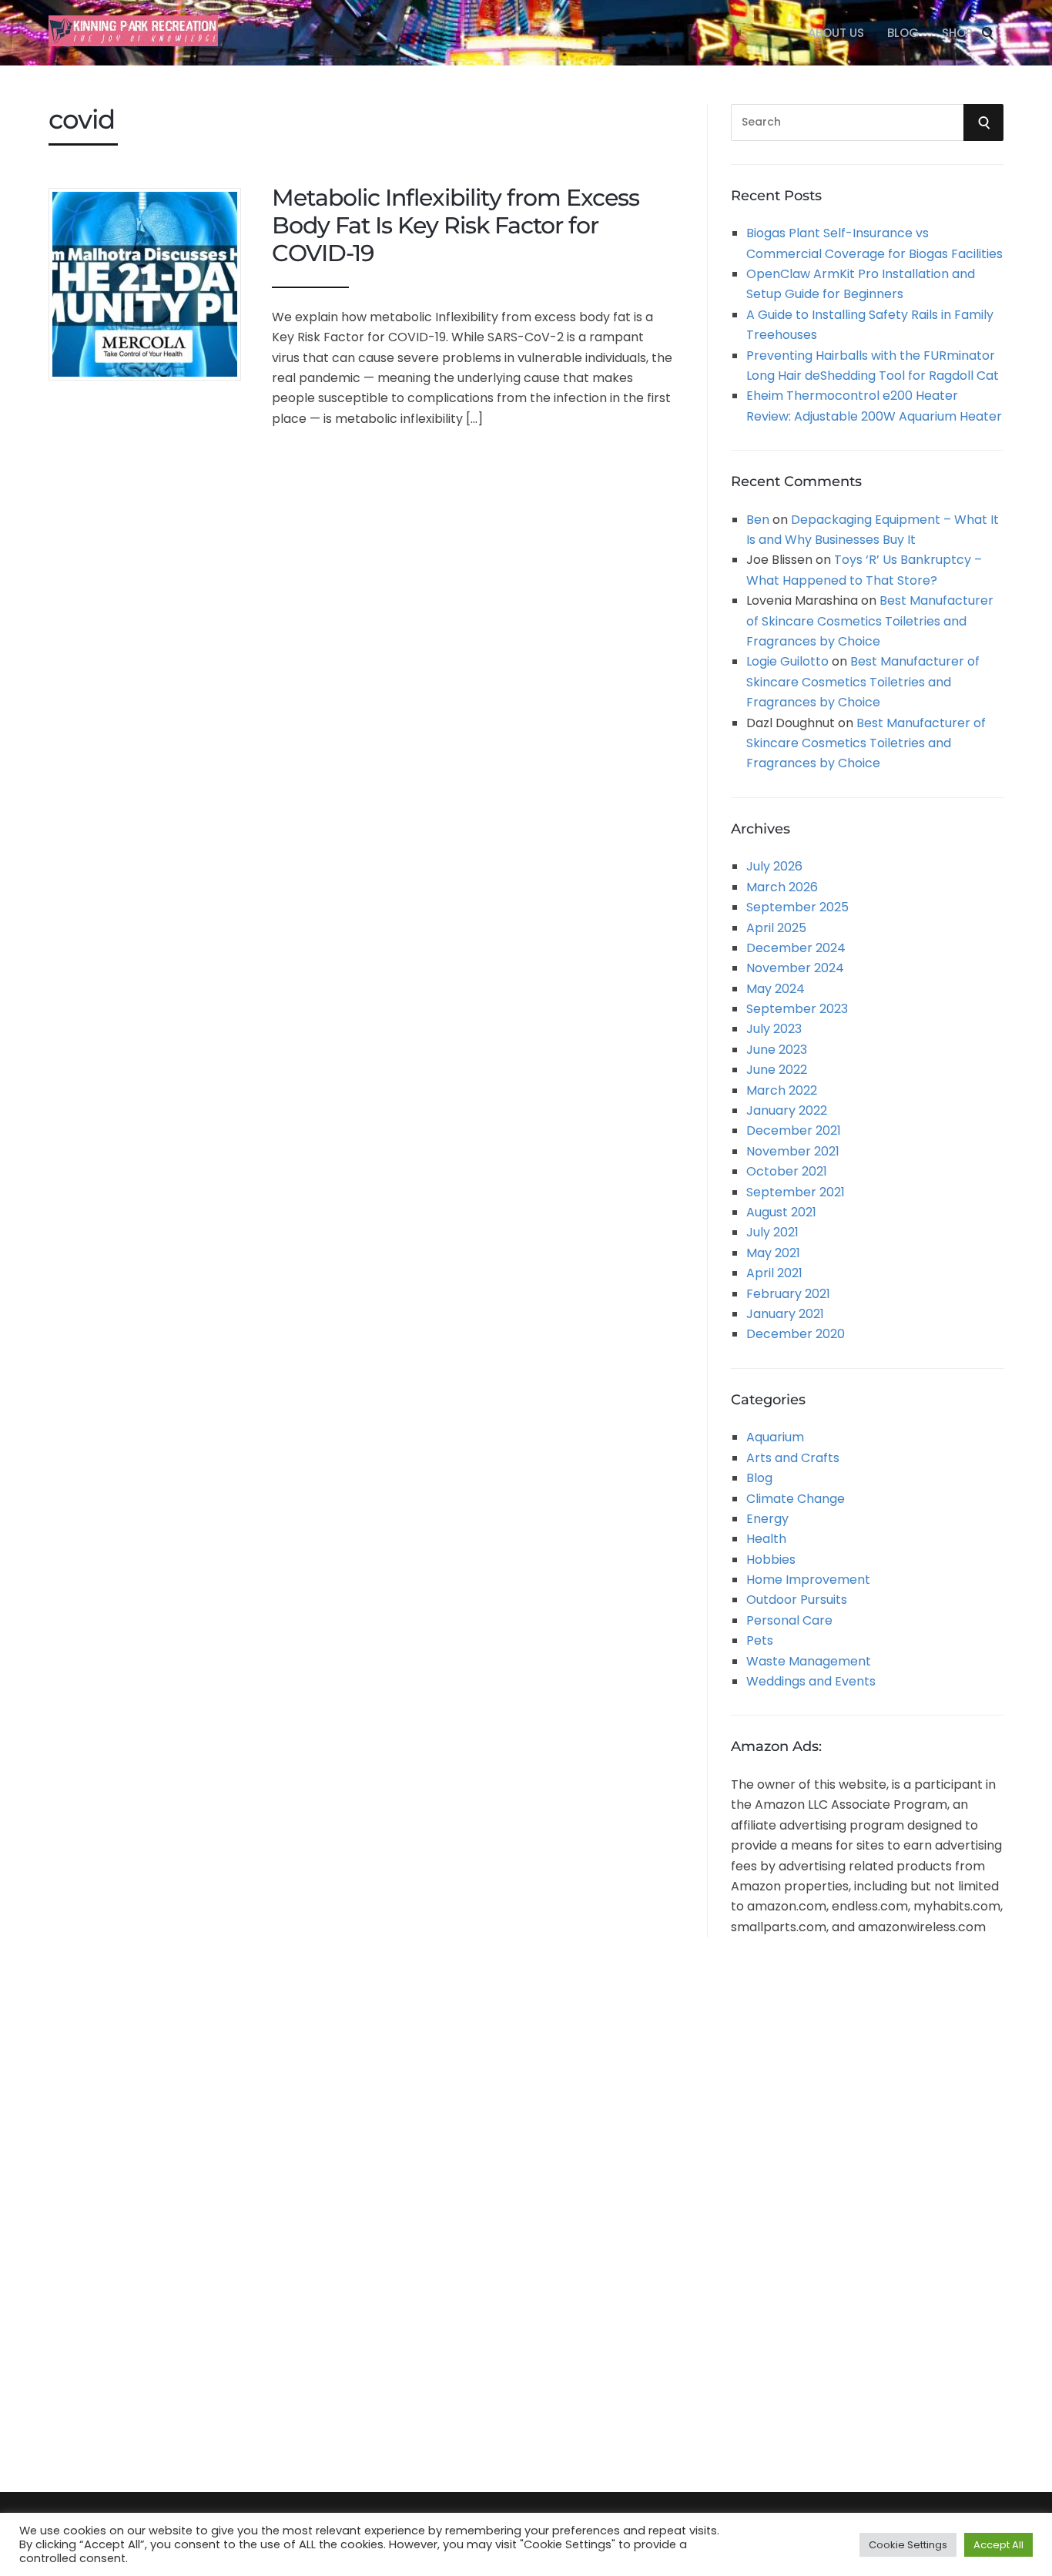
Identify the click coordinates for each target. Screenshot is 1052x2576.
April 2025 (776, 928)
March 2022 (782, 1090)
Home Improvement (808, 1580)
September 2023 (797, 1009)
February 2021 (788, 1294)
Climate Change (796, 1499)
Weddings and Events (811, 1681)
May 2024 (776, 989)
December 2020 (796, 1334)
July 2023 (774, 1029)
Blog (903, 33)
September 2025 (797, 907)
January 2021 (785, 1314)
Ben (758, 520)
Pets (760, 1640)
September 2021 (796, 1192)
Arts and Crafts (793, 1458)
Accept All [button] (998, 2545)
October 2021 (787, 1171)
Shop (957, 33)
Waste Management (809, 1661)
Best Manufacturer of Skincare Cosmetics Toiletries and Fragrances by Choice (870, 621)
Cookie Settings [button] (908, 2545)
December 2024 (796, 948)
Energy (767, 1519)
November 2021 (793, 1151)
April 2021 (774, 1273)
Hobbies (771, 1560)
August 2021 (781, 1212)
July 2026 (774, 866)
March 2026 (782, 887)
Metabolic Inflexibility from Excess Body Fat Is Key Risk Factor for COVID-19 (456, 225)
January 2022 (787, 1110)
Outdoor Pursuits (797, 1600)
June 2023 (777, 1050)
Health (766, 1539)
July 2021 (772, 1232)
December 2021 (794, 1130)
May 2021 (773, 1253)
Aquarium (775, 1437)
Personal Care (789, 1620)
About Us (836, 33)
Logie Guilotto (787, 661)
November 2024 (795, 968)
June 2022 (777, 1070)
